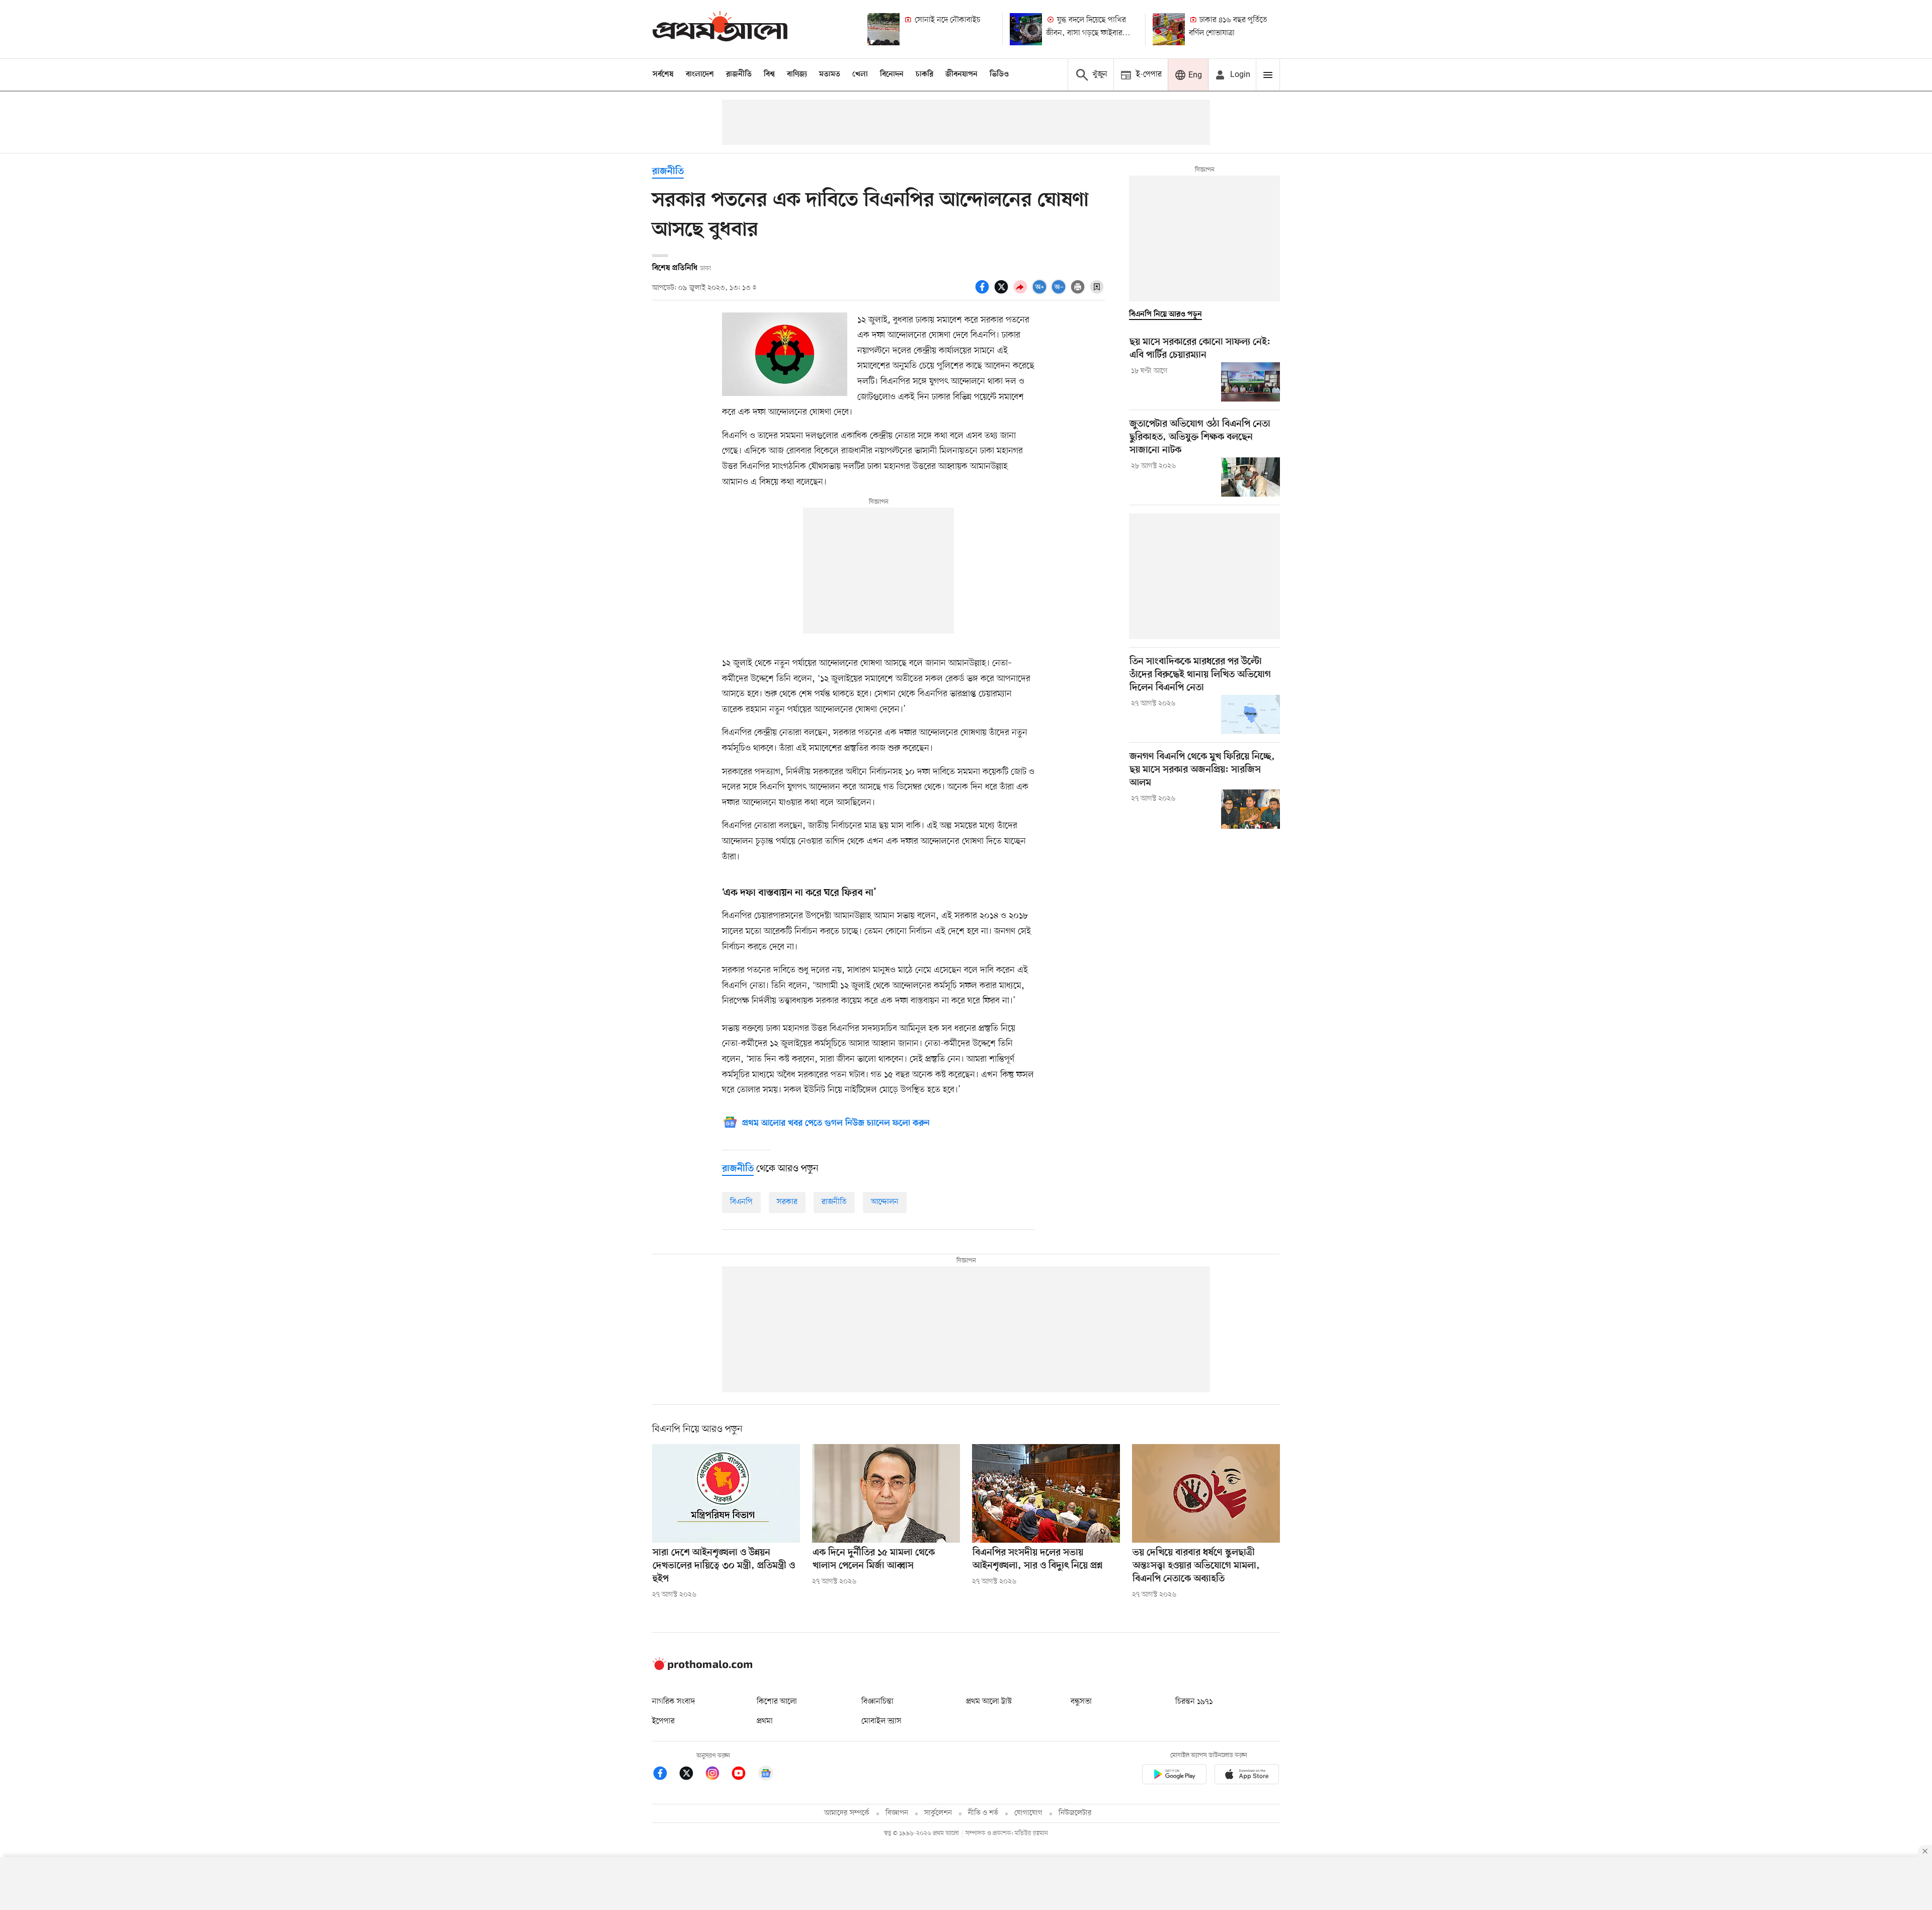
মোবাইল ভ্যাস (881, 1721)
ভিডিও (999, 74)
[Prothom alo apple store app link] (1247, 1776)
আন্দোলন (885, 1202)
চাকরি (924, 74)
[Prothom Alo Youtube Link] (744, 1775)
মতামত (830, 74)
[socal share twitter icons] (1003, 292)
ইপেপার (663, 1721)
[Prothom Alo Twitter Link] (691, 1775)
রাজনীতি (739, 74)
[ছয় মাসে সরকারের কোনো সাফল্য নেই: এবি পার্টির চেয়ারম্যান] (1251, 382)
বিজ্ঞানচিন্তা (877, 1702)
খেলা (860, 74)
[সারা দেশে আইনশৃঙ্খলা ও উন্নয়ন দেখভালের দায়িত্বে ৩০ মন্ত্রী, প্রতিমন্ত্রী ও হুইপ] (726, 1493)
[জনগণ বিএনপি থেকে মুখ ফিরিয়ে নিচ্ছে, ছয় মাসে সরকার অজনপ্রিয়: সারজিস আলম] (1251, 809)
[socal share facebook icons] (984, 292)
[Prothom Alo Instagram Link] (717, 1775)
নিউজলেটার (1075, 1813)
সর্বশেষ (663, 74)
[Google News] (766, 1775)
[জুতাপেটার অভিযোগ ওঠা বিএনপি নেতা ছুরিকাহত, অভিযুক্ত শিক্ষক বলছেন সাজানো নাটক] (1251, 477)
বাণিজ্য (797, 74)
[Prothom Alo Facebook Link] (665, 1775)
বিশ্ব (769, 74)
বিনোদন (892, 74)
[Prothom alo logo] (702, 1668)
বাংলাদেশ (700, 74)
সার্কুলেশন (938, 1813)
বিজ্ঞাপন (897, 1813)
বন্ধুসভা (1081, 1702)
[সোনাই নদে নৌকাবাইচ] (883, 29)
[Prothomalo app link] (1174, 1776)
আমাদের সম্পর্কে (847, 1813)
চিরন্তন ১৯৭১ (1194, 1702)
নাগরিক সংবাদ (673, 1702)
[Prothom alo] (720, 29)
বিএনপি (741, 1202)
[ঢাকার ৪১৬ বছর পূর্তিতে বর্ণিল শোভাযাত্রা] (1169, 29)
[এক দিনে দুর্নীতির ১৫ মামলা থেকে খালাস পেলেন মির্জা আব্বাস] (886, 1493)
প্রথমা (765, 1721)
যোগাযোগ (1028, 1813)
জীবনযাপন (961, 74)
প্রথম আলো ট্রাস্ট (989, 1702)
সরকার (787, 1202)
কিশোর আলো (777, 1702)
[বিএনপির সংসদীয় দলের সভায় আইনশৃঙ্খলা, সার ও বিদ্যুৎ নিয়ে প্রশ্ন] (1046, 1493)
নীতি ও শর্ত (983, 1813)
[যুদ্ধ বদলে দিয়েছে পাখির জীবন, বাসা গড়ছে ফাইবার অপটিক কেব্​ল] (1026, 29)
